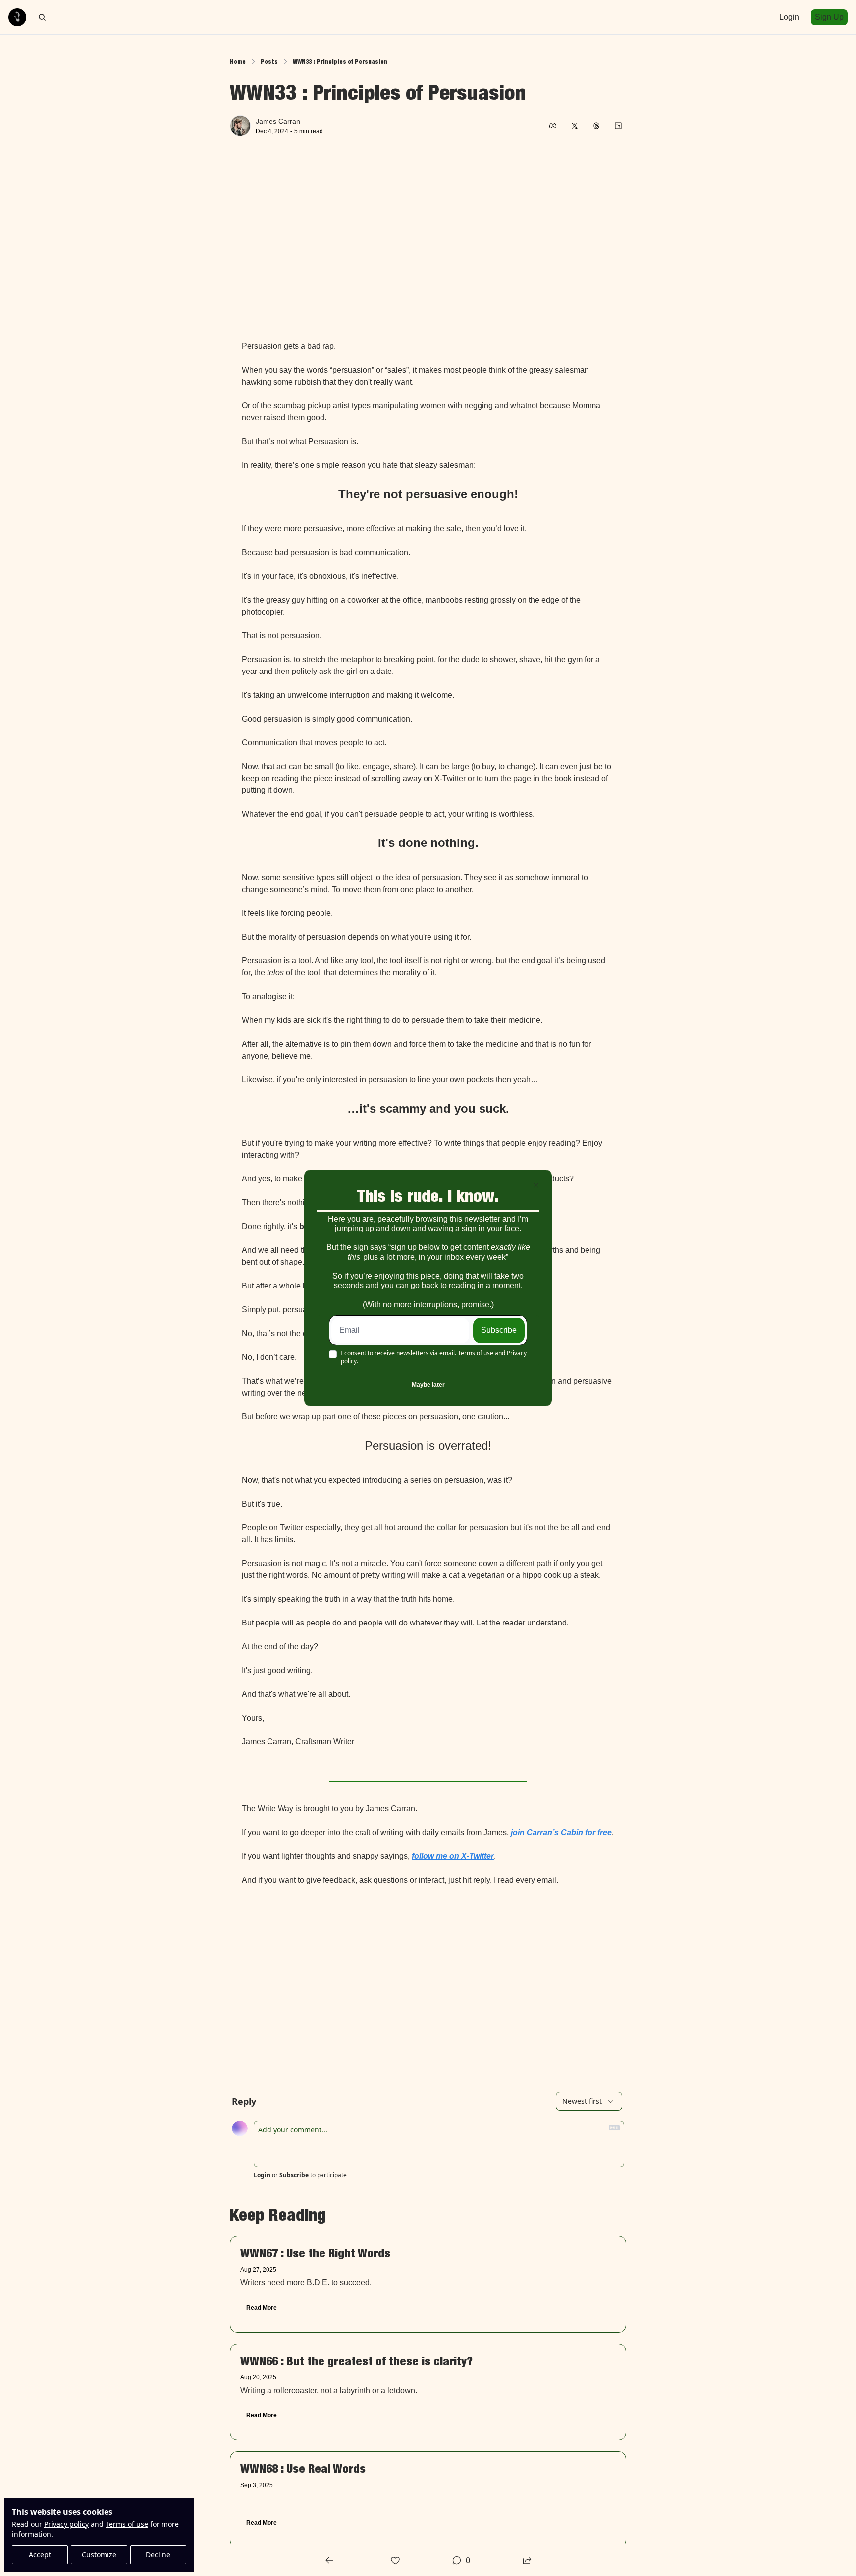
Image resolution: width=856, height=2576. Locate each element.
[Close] (536, 1185)
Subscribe (499, 1330)
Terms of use (476, 1353)
